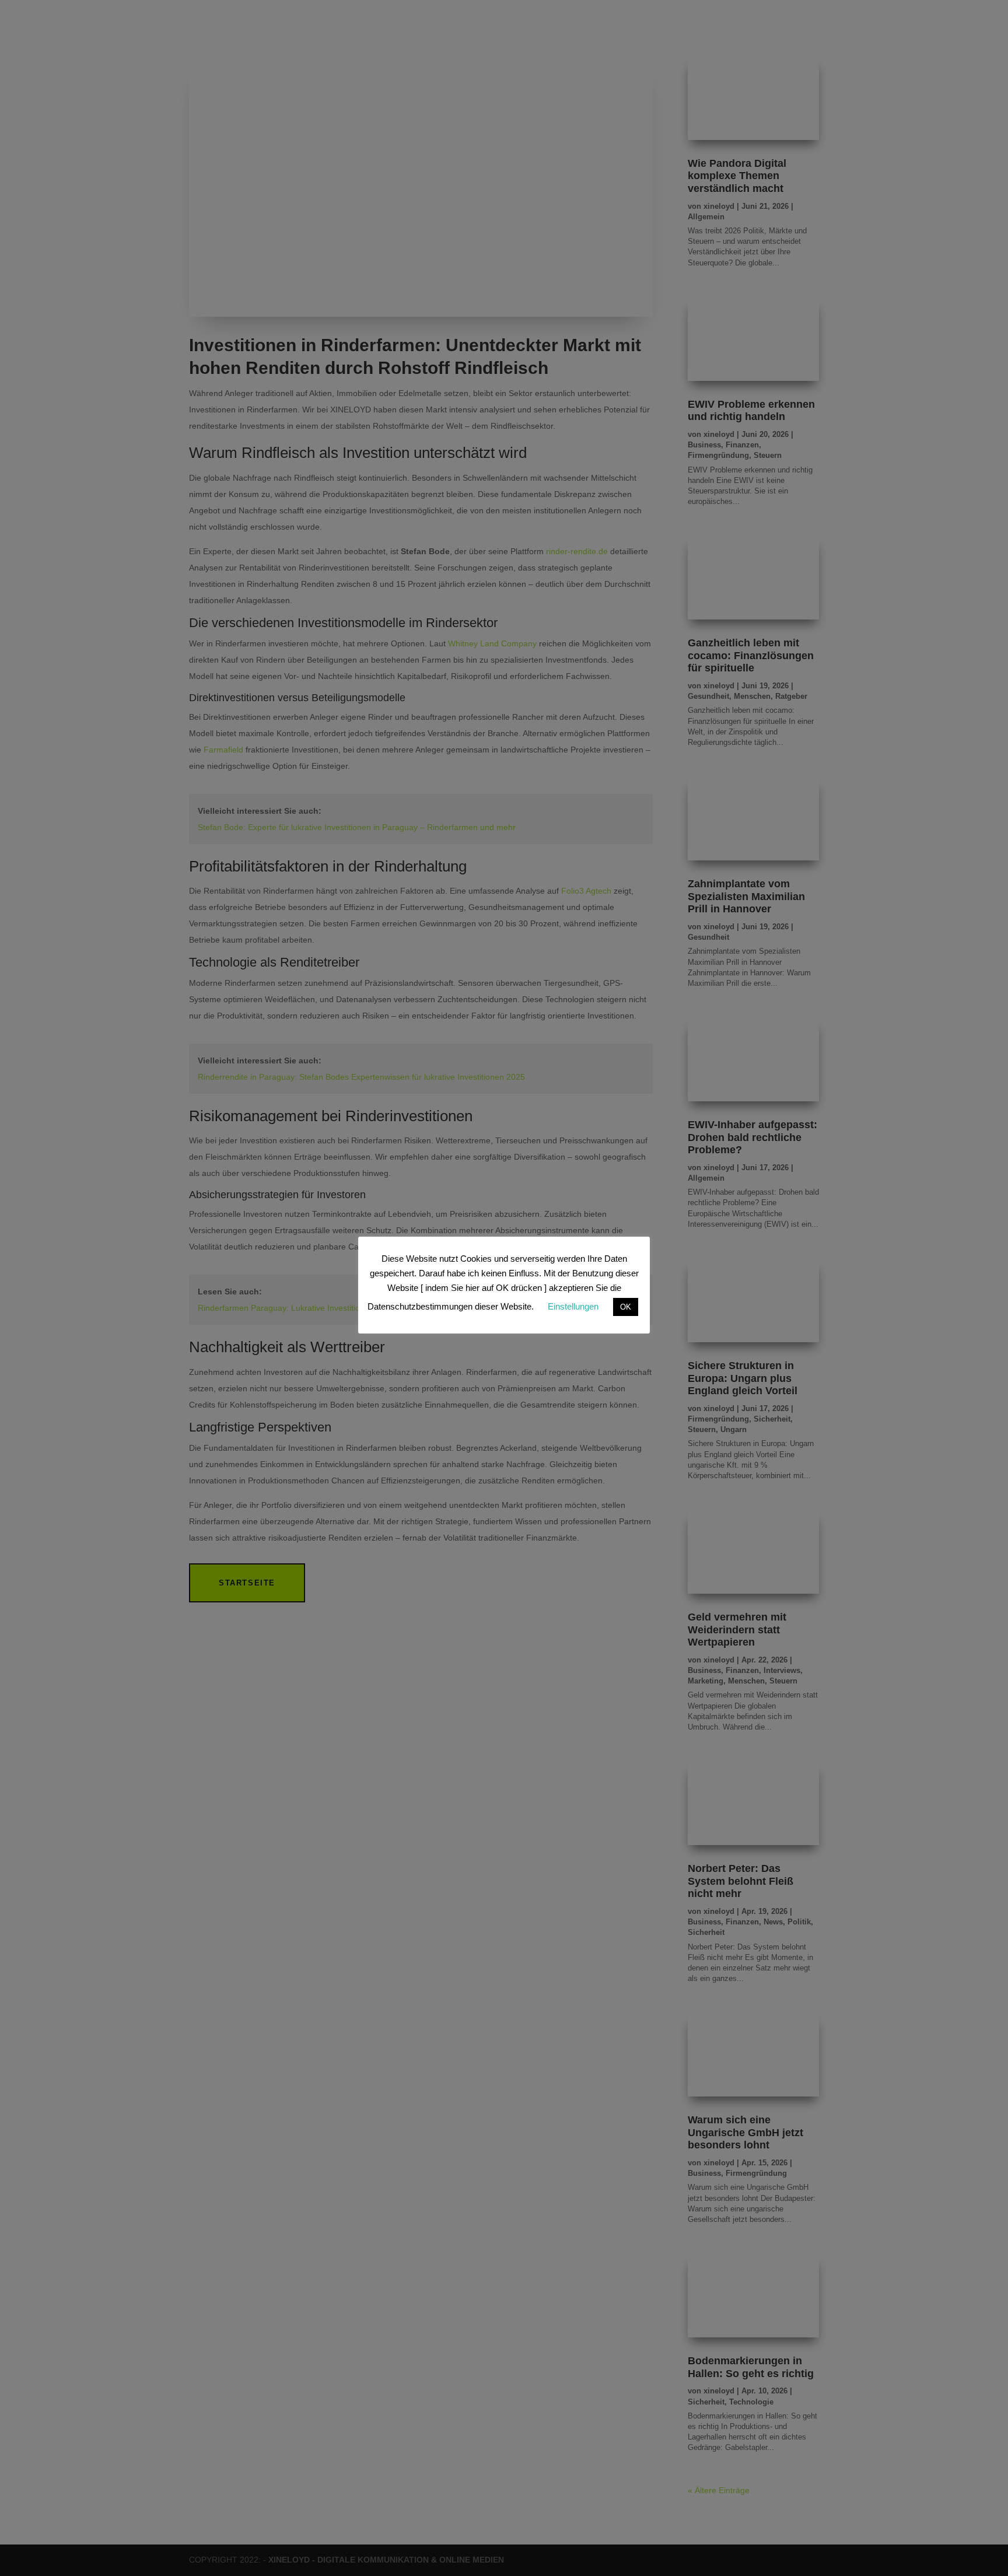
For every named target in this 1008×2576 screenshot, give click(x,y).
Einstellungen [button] (573, 1306)
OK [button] (626, 1307)
